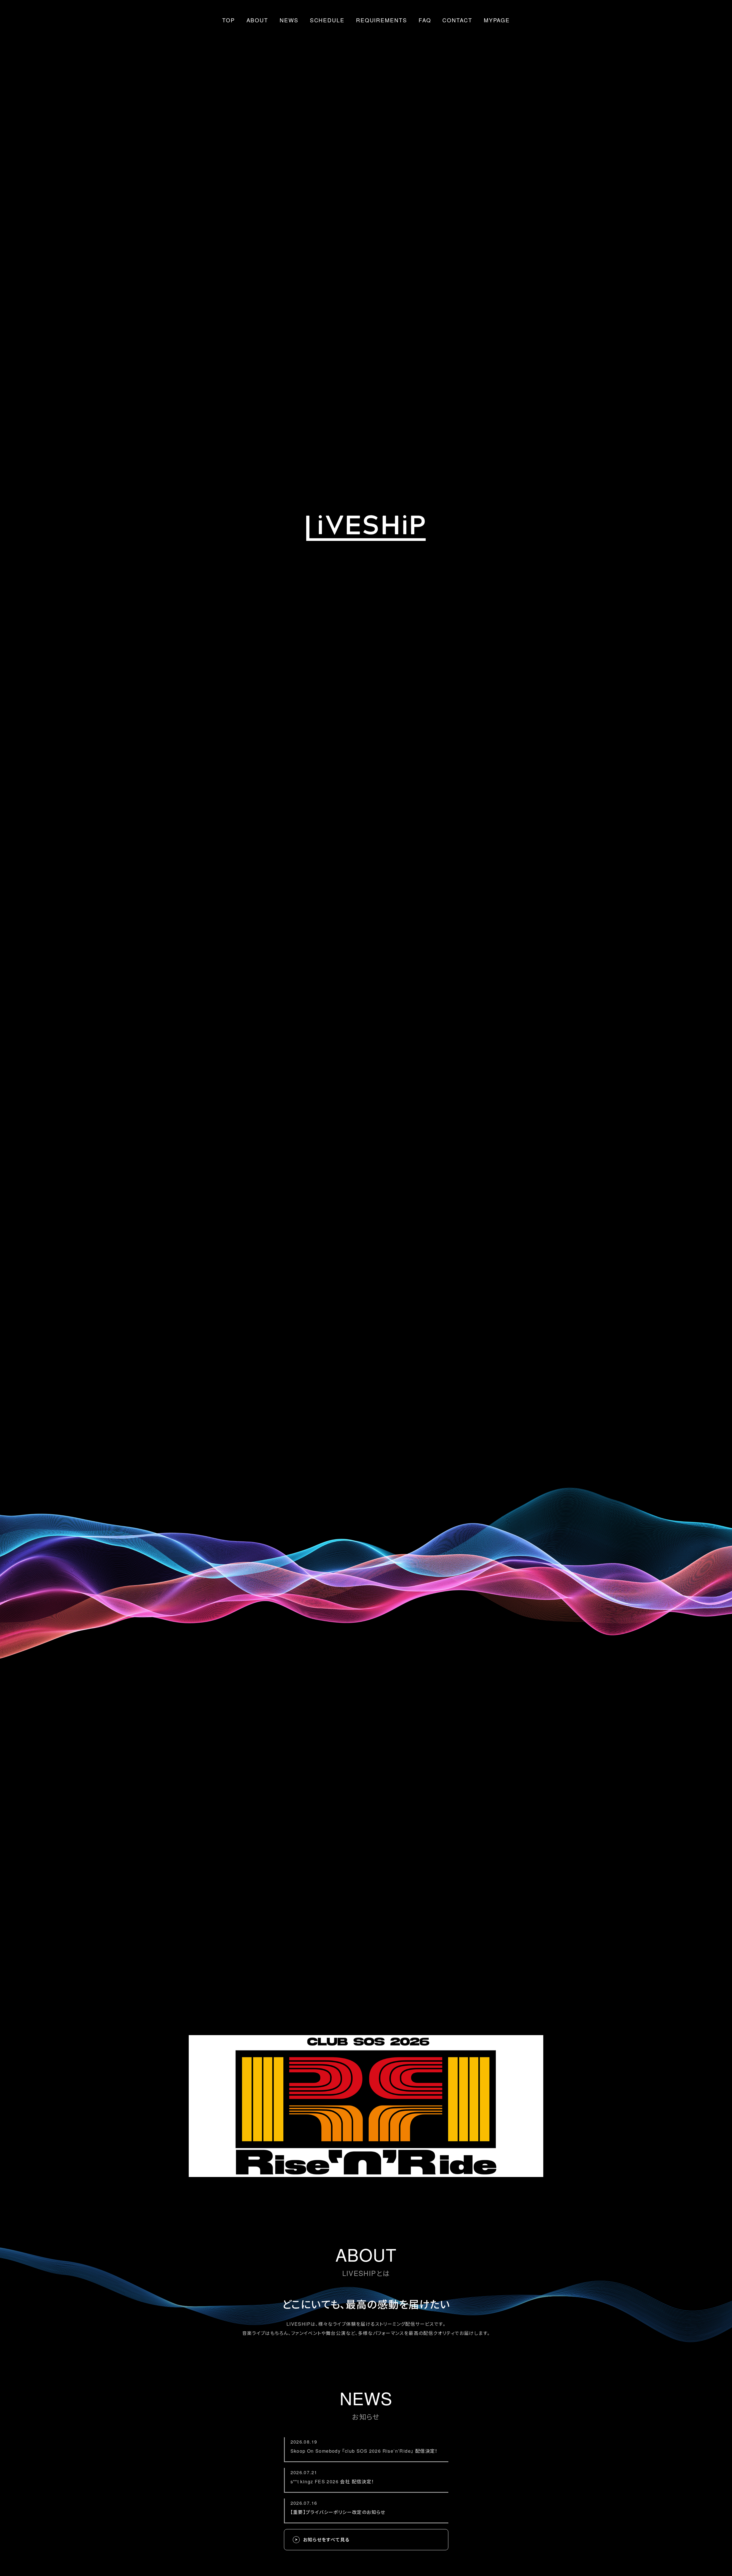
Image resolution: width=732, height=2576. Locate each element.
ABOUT (257, 20)
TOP (229, 20)
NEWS (289, 20)
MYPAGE (497, 20)
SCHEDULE (327, 20)
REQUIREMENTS (382, 20)
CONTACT (457, 20)
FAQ (425, 20)
